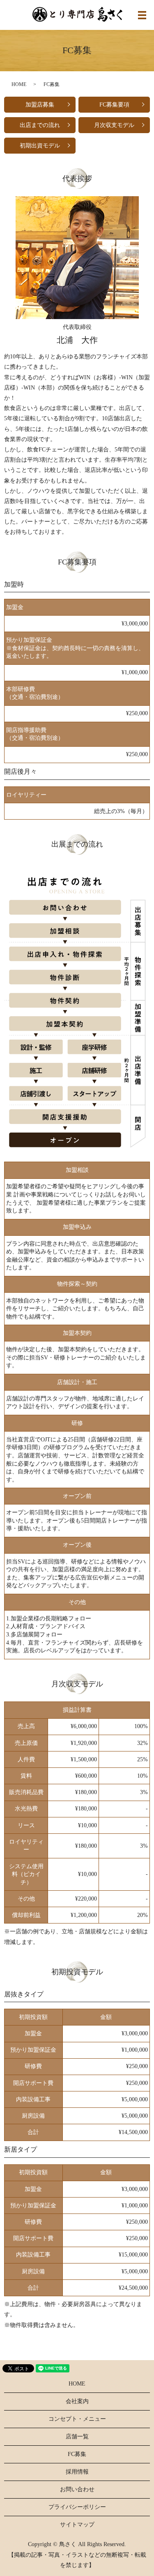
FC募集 (77, 2454)
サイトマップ (77, 2525)
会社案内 (77, 2401)
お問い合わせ (77, 2489)
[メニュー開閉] (142, 15)
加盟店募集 (40, 105)
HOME (19, 84)
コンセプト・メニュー (77, 2419)
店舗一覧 (77, 2437)
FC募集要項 (114, 105)
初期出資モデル (40, 146)
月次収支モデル (114, 125)
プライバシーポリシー (77, 2507)
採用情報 (77, 2472)
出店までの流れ (40, 125)
